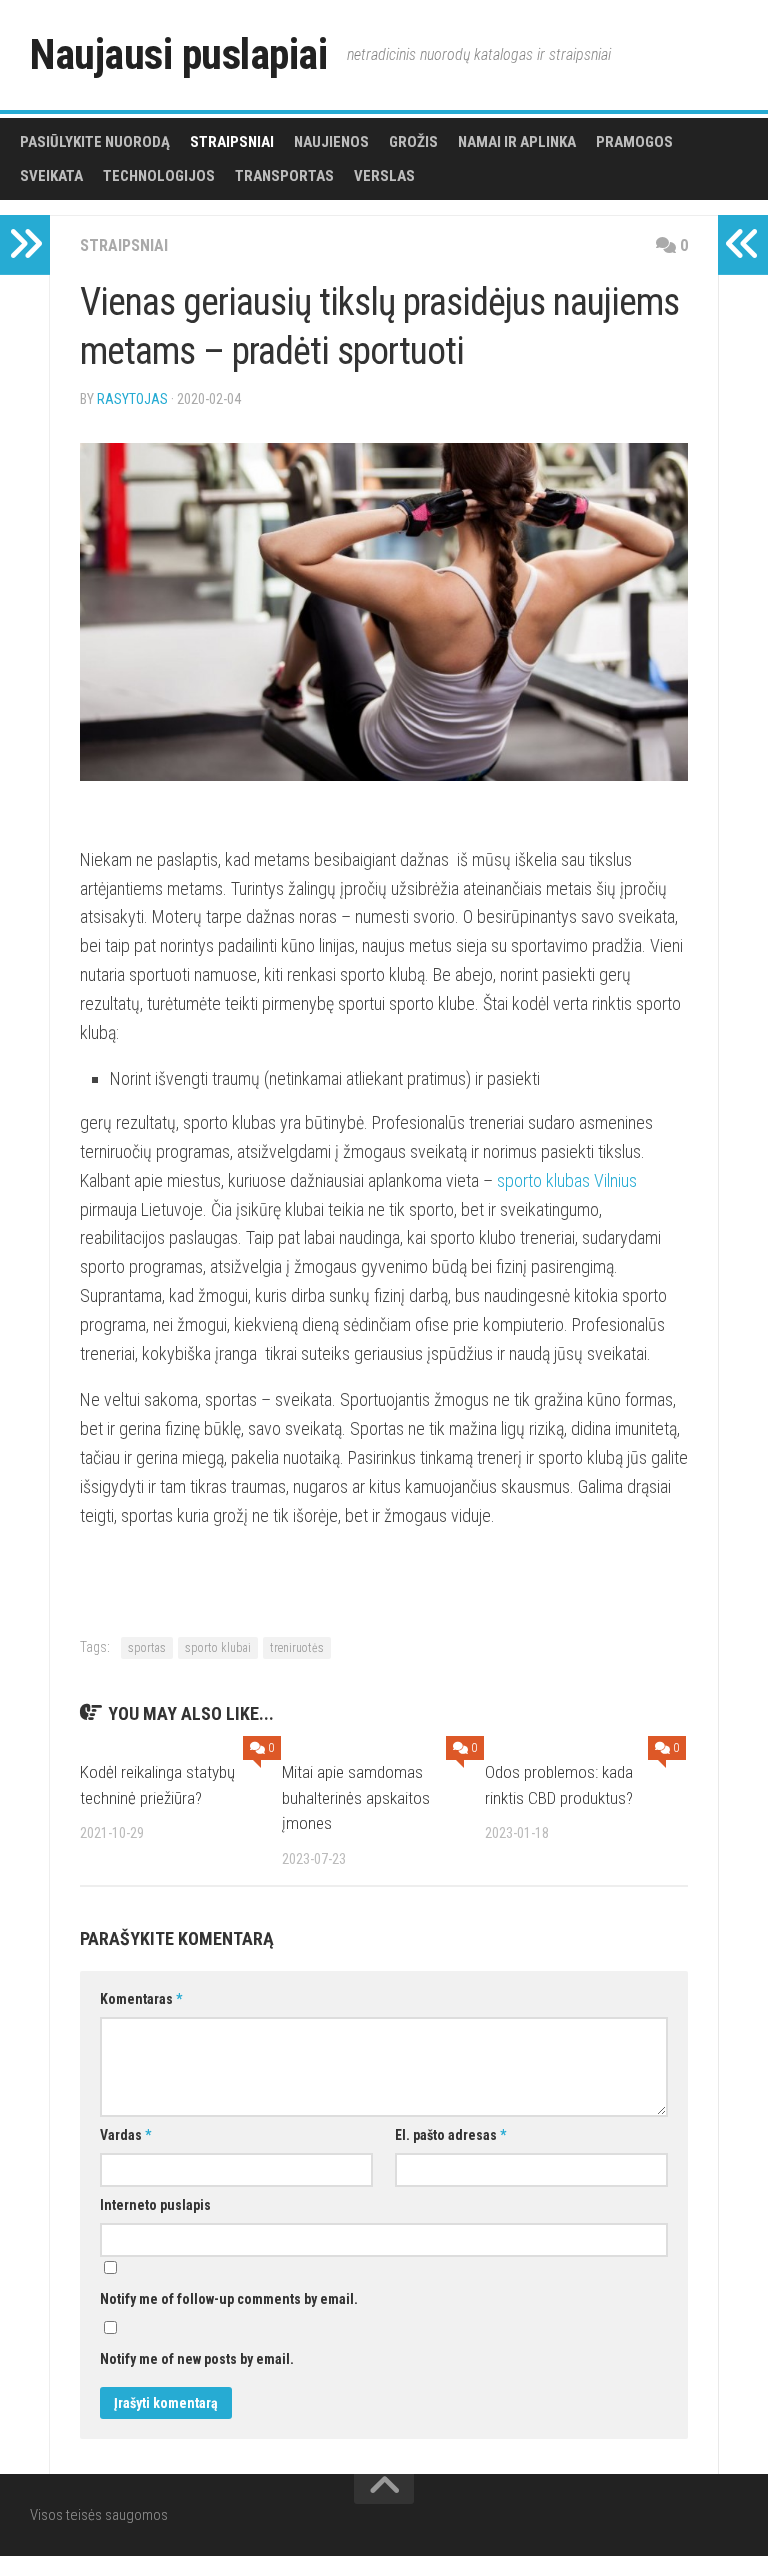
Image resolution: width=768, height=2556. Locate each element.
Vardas (125, 2135)
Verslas (384, 176)
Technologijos (159, 176)
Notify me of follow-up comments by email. (229, 2299)
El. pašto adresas (450, 2135)
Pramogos (634, 142)
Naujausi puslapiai (178, 54)
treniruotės (297, 1648)
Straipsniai (232, 142)
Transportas (284, 176)
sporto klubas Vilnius (567, 1180)
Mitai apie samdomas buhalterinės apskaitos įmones (356, 1797)
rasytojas (132, 399)
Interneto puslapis (155, 2205)
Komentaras (141, 1999)
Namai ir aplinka (517, 142)
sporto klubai (218, 1648)
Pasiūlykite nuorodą (95, 142)
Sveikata (51, 176)
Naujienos (331, 142)
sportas (147, 1648)
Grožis (413, 142)
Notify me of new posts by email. (197, 2359)
